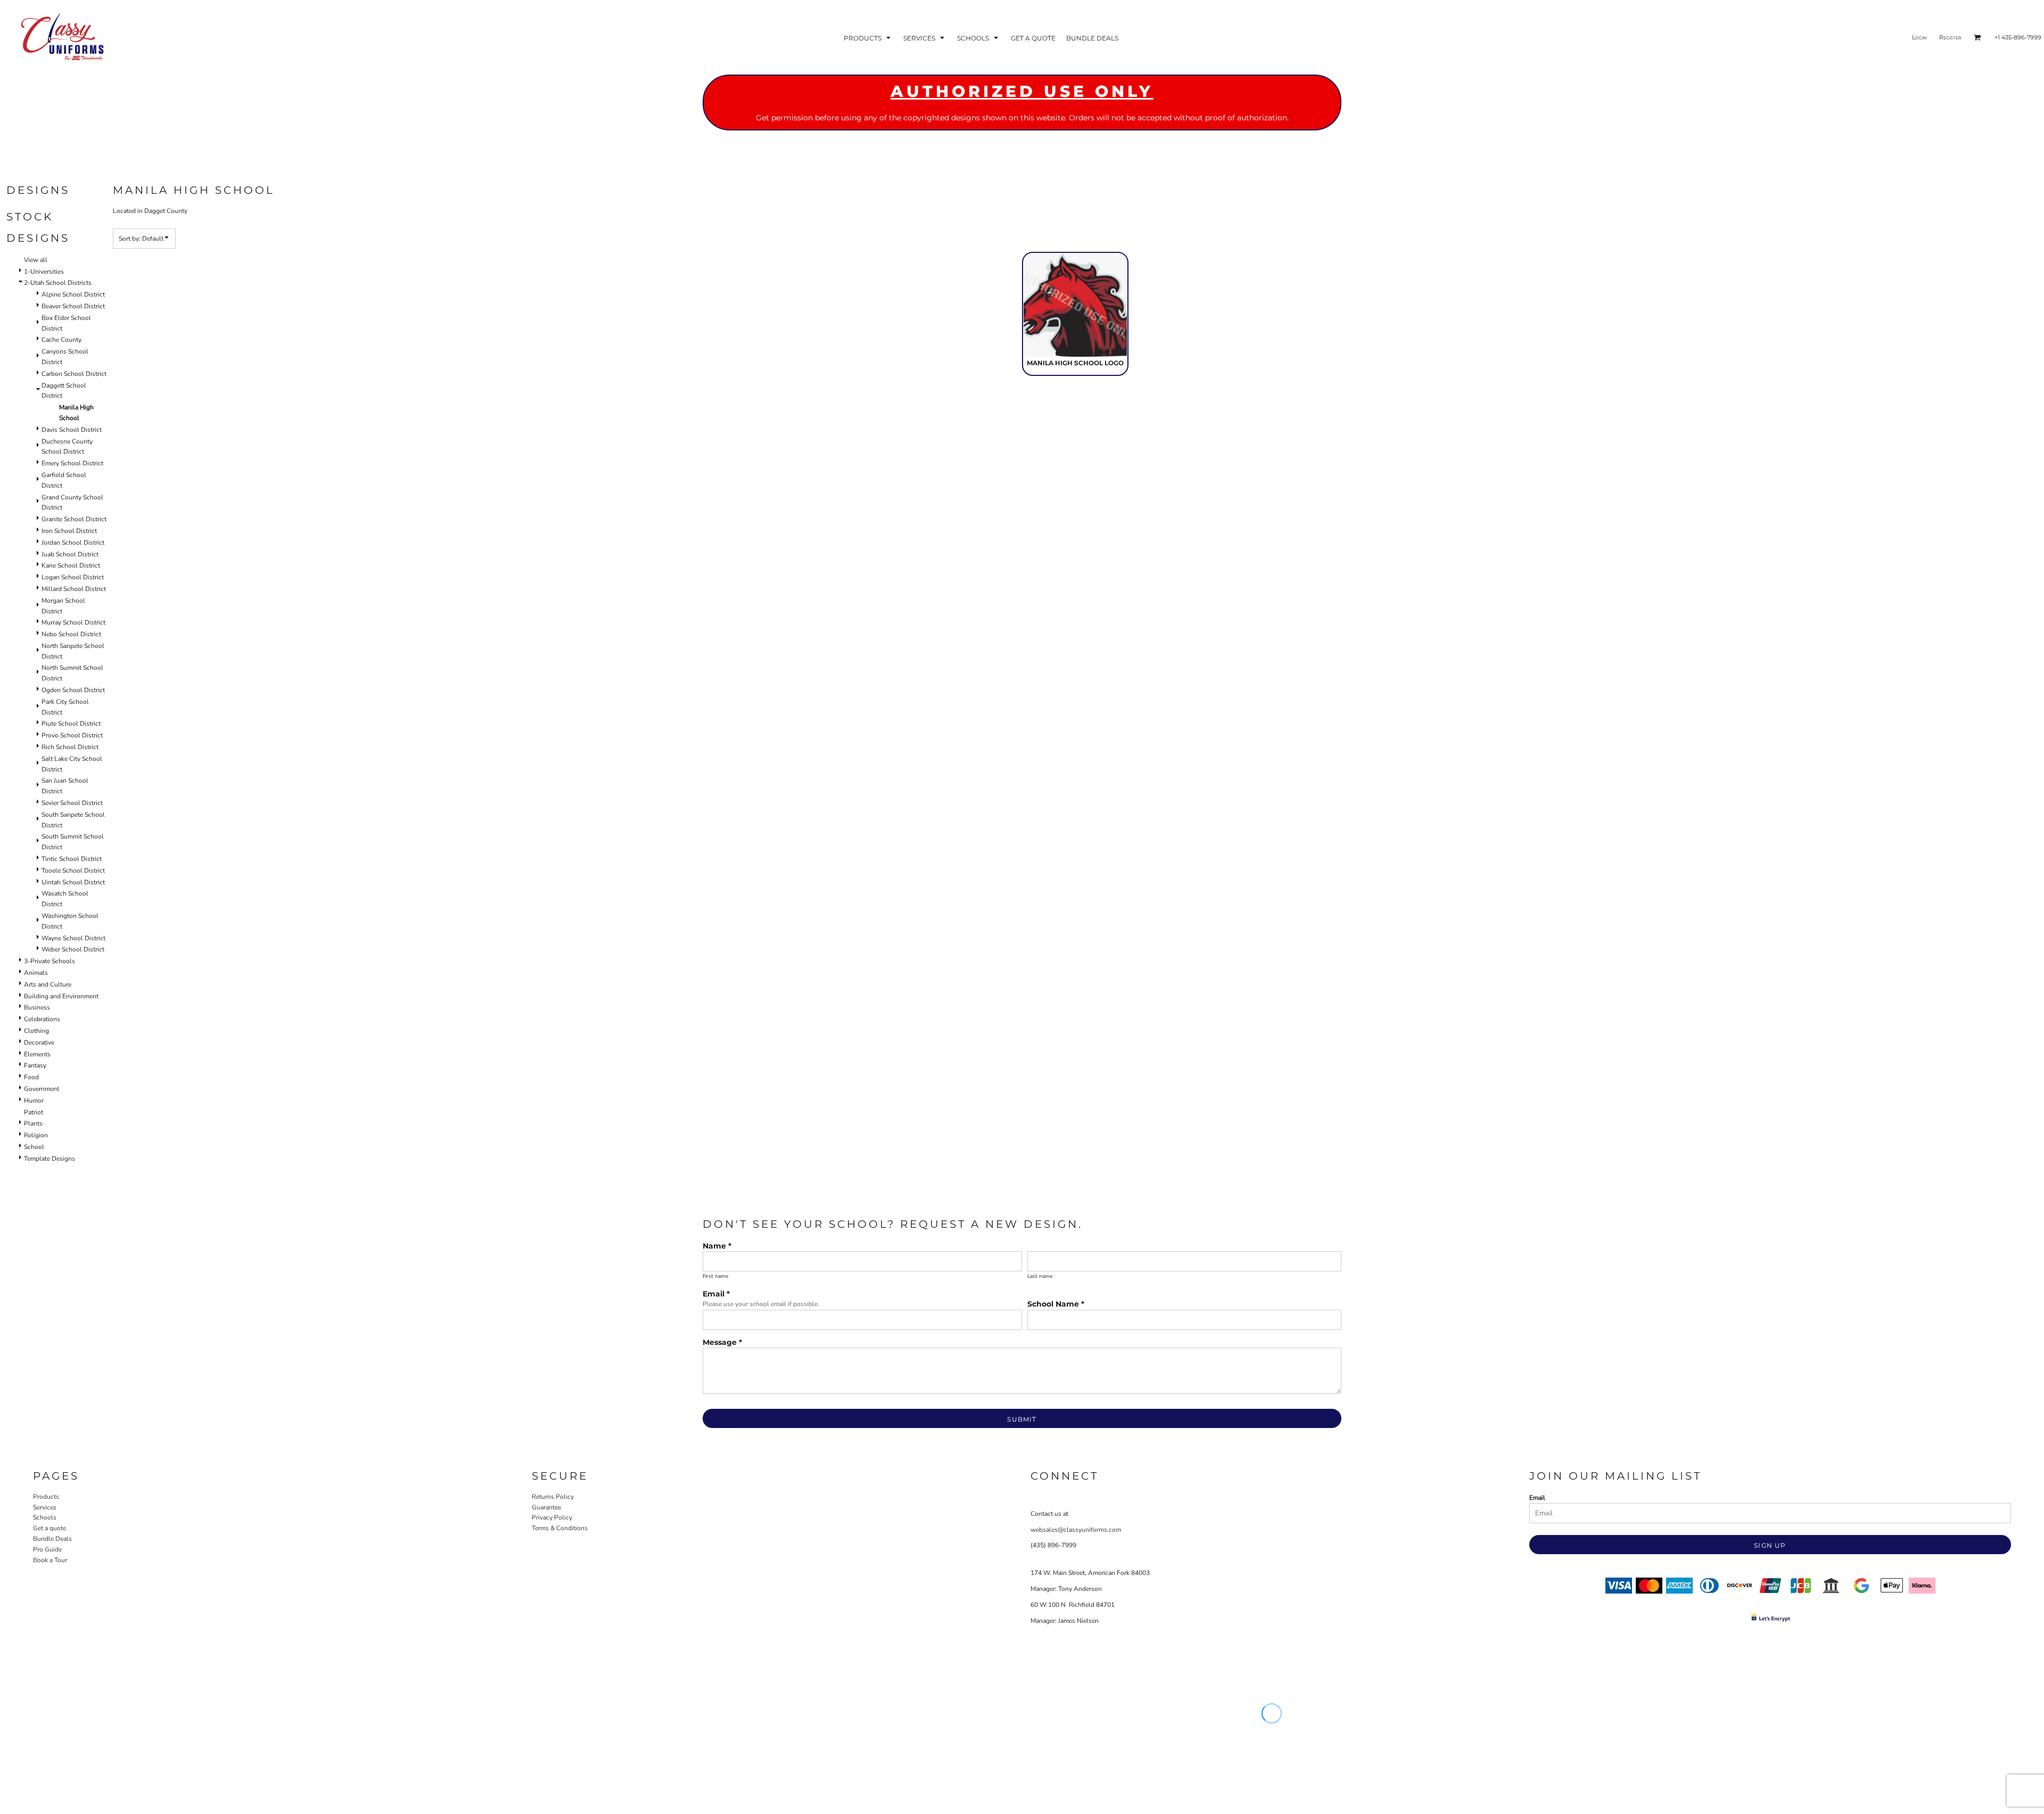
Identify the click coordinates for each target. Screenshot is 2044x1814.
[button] (868, 38)
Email (1537, 1498)
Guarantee (546, 1507)
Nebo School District (71, 634)
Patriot (34, 1112)
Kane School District (71, 565)
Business (37, 1007)
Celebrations (42, 1019)
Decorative (39, 1043)
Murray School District (73, 622)
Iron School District (69, 531)
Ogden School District (73, 690)
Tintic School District (72, 859)
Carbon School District (74, 374)
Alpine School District (73, 294)
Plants (33, 1123)
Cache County (61, 340)
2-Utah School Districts (58, 283)
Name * (717, 1246)
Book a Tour (50, 1560)
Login (1919, 37)
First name (715, 1276)
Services (45, 1507)
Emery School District (72, 463)
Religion (36, 1135)
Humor (34, 1101)
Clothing (36, 1031)
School (34, 1147)
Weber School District (73, 949)
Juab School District (70, 554)
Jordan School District (73, 543)
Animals (36, 973)
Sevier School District (72, 803)
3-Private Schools (50, 961)
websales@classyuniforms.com (1076, 1530)
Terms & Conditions (560, 1528)
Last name (1040, 1276)
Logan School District (73, 577)
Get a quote (50, 1528)
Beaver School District (73, 306)
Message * (722, 1342)
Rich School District (70, 747)
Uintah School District (73, 882)
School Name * (1056, 1304)
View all (36, 260)
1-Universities (44, 272)
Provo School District (72, 735)
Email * (716, 1294)
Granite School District (74, 519)
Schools (45, 1517)
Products (46, 1497)
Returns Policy (553, 1497)
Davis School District (72, 430)
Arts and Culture (48, 984)
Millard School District (74, 589)
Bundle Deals (52, 1539)
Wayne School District (73, 938)
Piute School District (71, 724)
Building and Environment (61, 996)
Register (1950, 37)
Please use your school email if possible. (761, 1304)
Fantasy (35, 1065)
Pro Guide (47, 1549)
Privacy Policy (552, 1517)
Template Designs (50, 1159)
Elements (37, 1054)
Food (31, 1077)
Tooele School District (73, 871)
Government (42, 1089)
